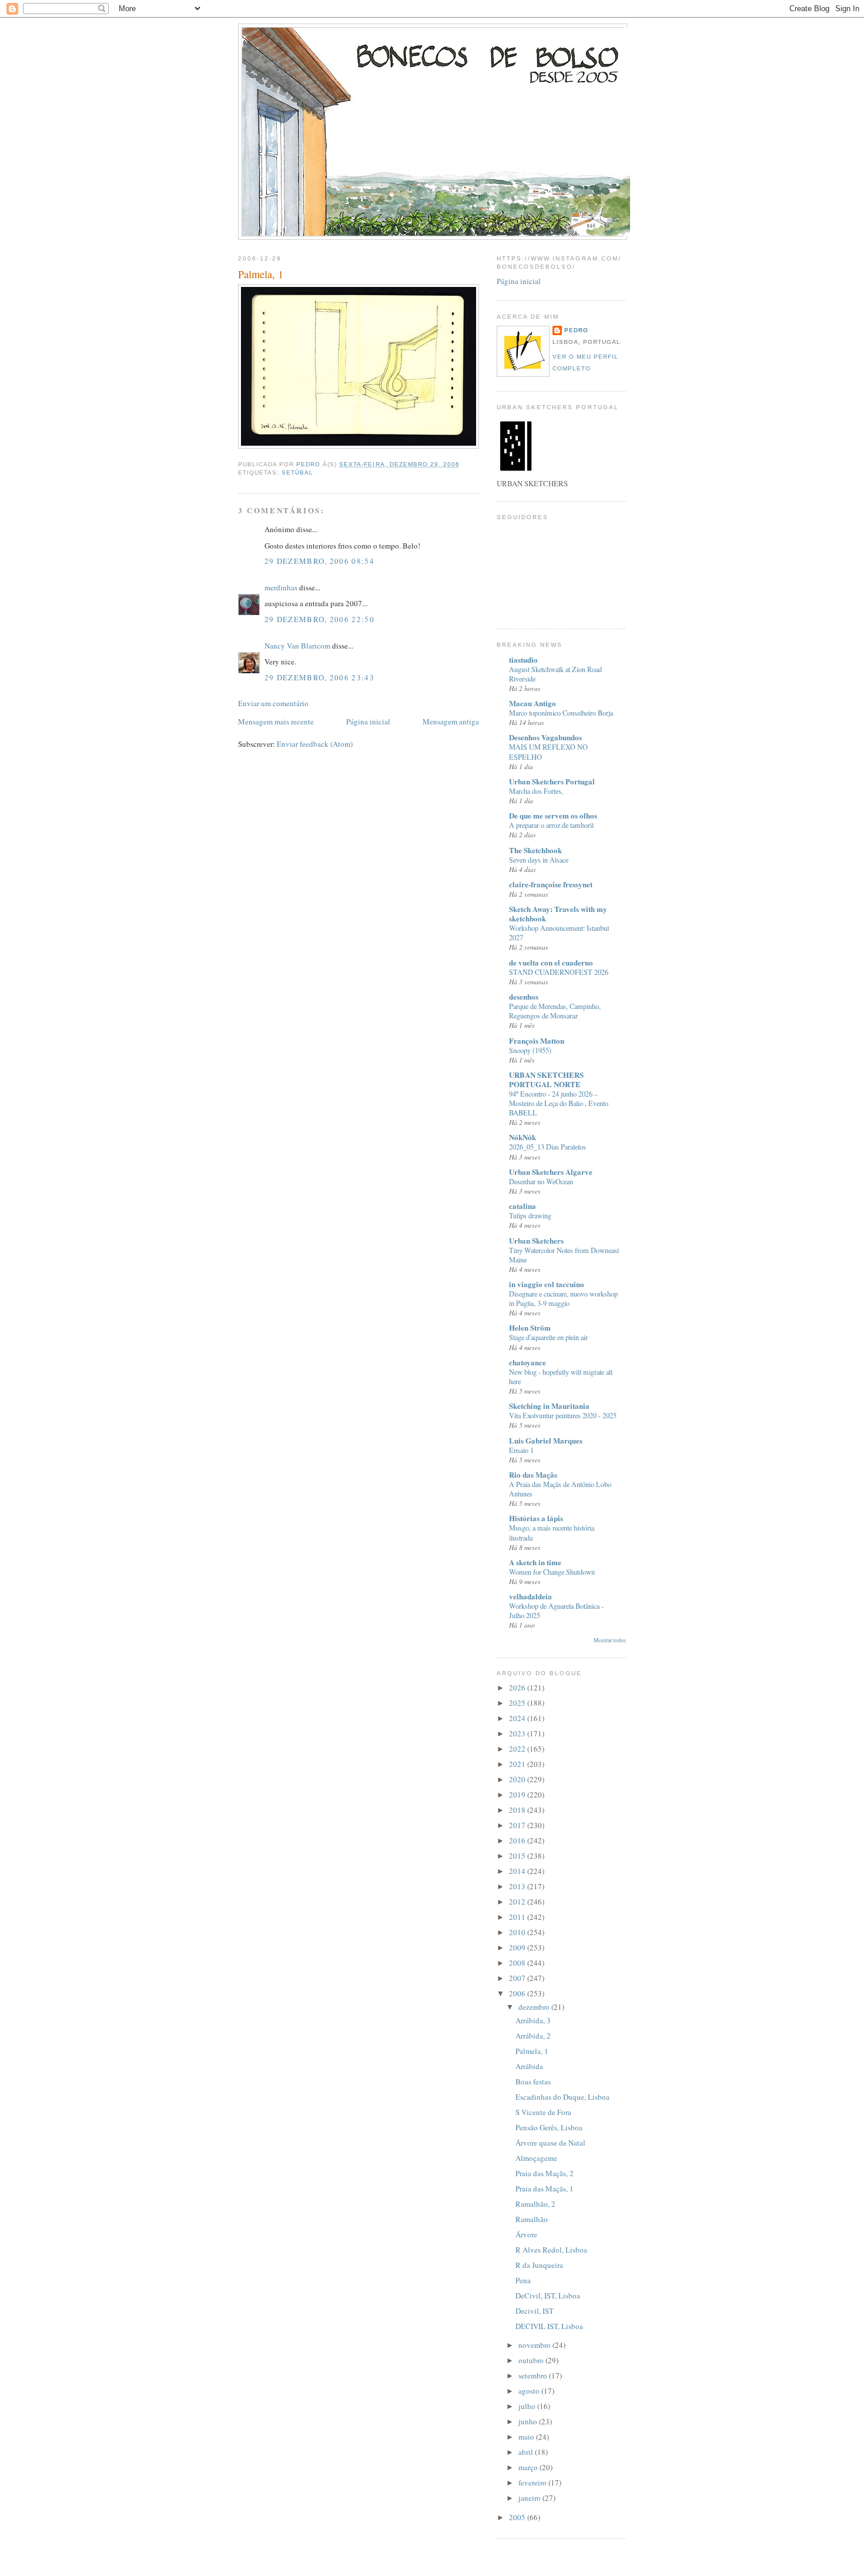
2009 (518, 1947)
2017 (518, 1825)
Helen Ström (530, 1327)
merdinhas (281, 587)
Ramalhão (532, 2219)
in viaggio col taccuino (547, 1284)
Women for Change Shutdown (552, 1572)
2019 (518, 1795)
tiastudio (523, 659)
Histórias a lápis (536, 1518)
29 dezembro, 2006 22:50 (319, 619)
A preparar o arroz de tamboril (551, 825)
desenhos (524, 996)
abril (527, 2452)
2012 (518, 1902)
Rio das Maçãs (533, 1474)
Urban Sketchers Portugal (552, 781)
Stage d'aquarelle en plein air (548, 1337)
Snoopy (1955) (530, 1050)
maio (527, 2437)
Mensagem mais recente (276, 721)
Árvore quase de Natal (550, 2143)
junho (529, 2421)
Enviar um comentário (273, 703)
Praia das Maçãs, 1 (545, 2189)
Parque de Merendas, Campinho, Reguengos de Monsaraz (555, 1011)
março (529, 2467)
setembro (534, 2375)
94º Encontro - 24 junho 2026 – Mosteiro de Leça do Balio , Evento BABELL (559, 1103)
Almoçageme (536, 2158)
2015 (518, 1856)
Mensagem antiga (451, 721)
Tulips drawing (530, 1215)
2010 (518, 1932)
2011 (518, 1917)
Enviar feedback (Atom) (315, 744)
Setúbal (297, 472)
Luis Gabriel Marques (546, 1440)
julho (528, 2406)
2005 (518, 2517)
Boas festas (533, 2081)
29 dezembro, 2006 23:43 (319, 677)
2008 (518, 1963)
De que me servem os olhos (553, 815)
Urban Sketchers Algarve (551, 1172)
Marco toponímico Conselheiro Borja (561, 713)
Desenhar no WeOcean (541, 1181)
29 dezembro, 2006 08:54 (319, 561)
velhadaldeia (530, 1596)
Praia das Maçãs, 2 (545, 2173)
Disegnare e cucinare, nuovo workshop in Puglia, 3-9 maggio (563, 1298)
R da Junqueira (539, 2265)
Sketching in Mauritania (549, 1406)
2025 (518, 1703)
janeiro (530, 2498)
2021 (518, 1764)
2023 (518, 1733)
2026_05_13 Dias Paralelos (547, 1147)
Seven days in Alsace (539, 860)
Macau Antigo (533, 703)
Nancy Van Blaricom (297, 646)
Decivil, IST (535, 2311)
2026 (518, 1688)
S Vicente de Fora (543, 2112)
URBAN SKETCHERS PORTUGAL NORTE (546, 1079)
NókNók (523, 1137)
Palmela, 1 (532, 2051)
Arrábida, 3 (533, 2020)
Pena (523, 2280)
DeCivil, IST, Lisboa (548, 2296)
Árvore (526, 2234)
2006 (518, 1993)
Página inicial (368, 721)
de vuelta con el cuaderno (551, 962)
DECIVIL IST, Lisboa (549, 2326)
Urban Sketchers (536, 1240)
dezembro (535, 2007)
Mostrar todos (610, 1640)
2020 (518, 1779)
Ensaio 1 (521, 1450)
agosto (530, 2391)
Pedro (576, 330)
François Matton (537, 1040)
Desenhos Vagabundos (545, 737)
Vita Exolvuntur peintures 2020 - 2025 (563, 1415)
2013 (518, 1886)
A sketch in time (535, 1562)
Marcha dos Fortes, (536, 791)
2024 (518, 1718)
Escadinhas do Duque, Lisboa (562, 2097)
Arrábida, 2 (533, 2036)
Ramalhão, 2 (535, 2204)
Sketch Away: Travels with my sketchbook (558, 913)
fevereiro (533, 2483)
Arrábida (529, 2066)
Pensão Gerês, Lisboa (549, 2127)
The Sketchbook (535, 850)
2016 (518, 1840)
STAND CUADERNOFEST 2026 (559, 972)
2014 (518, 1871)
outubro (532, 2360)
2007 (518, 1978)
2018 (518, 1810)
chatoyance (528, 1362)
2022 (518, 1749)
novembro (535, 2345)
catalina (523, 1206)
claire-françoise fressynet (551, 884)
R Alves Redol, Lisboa (551, 2250)
